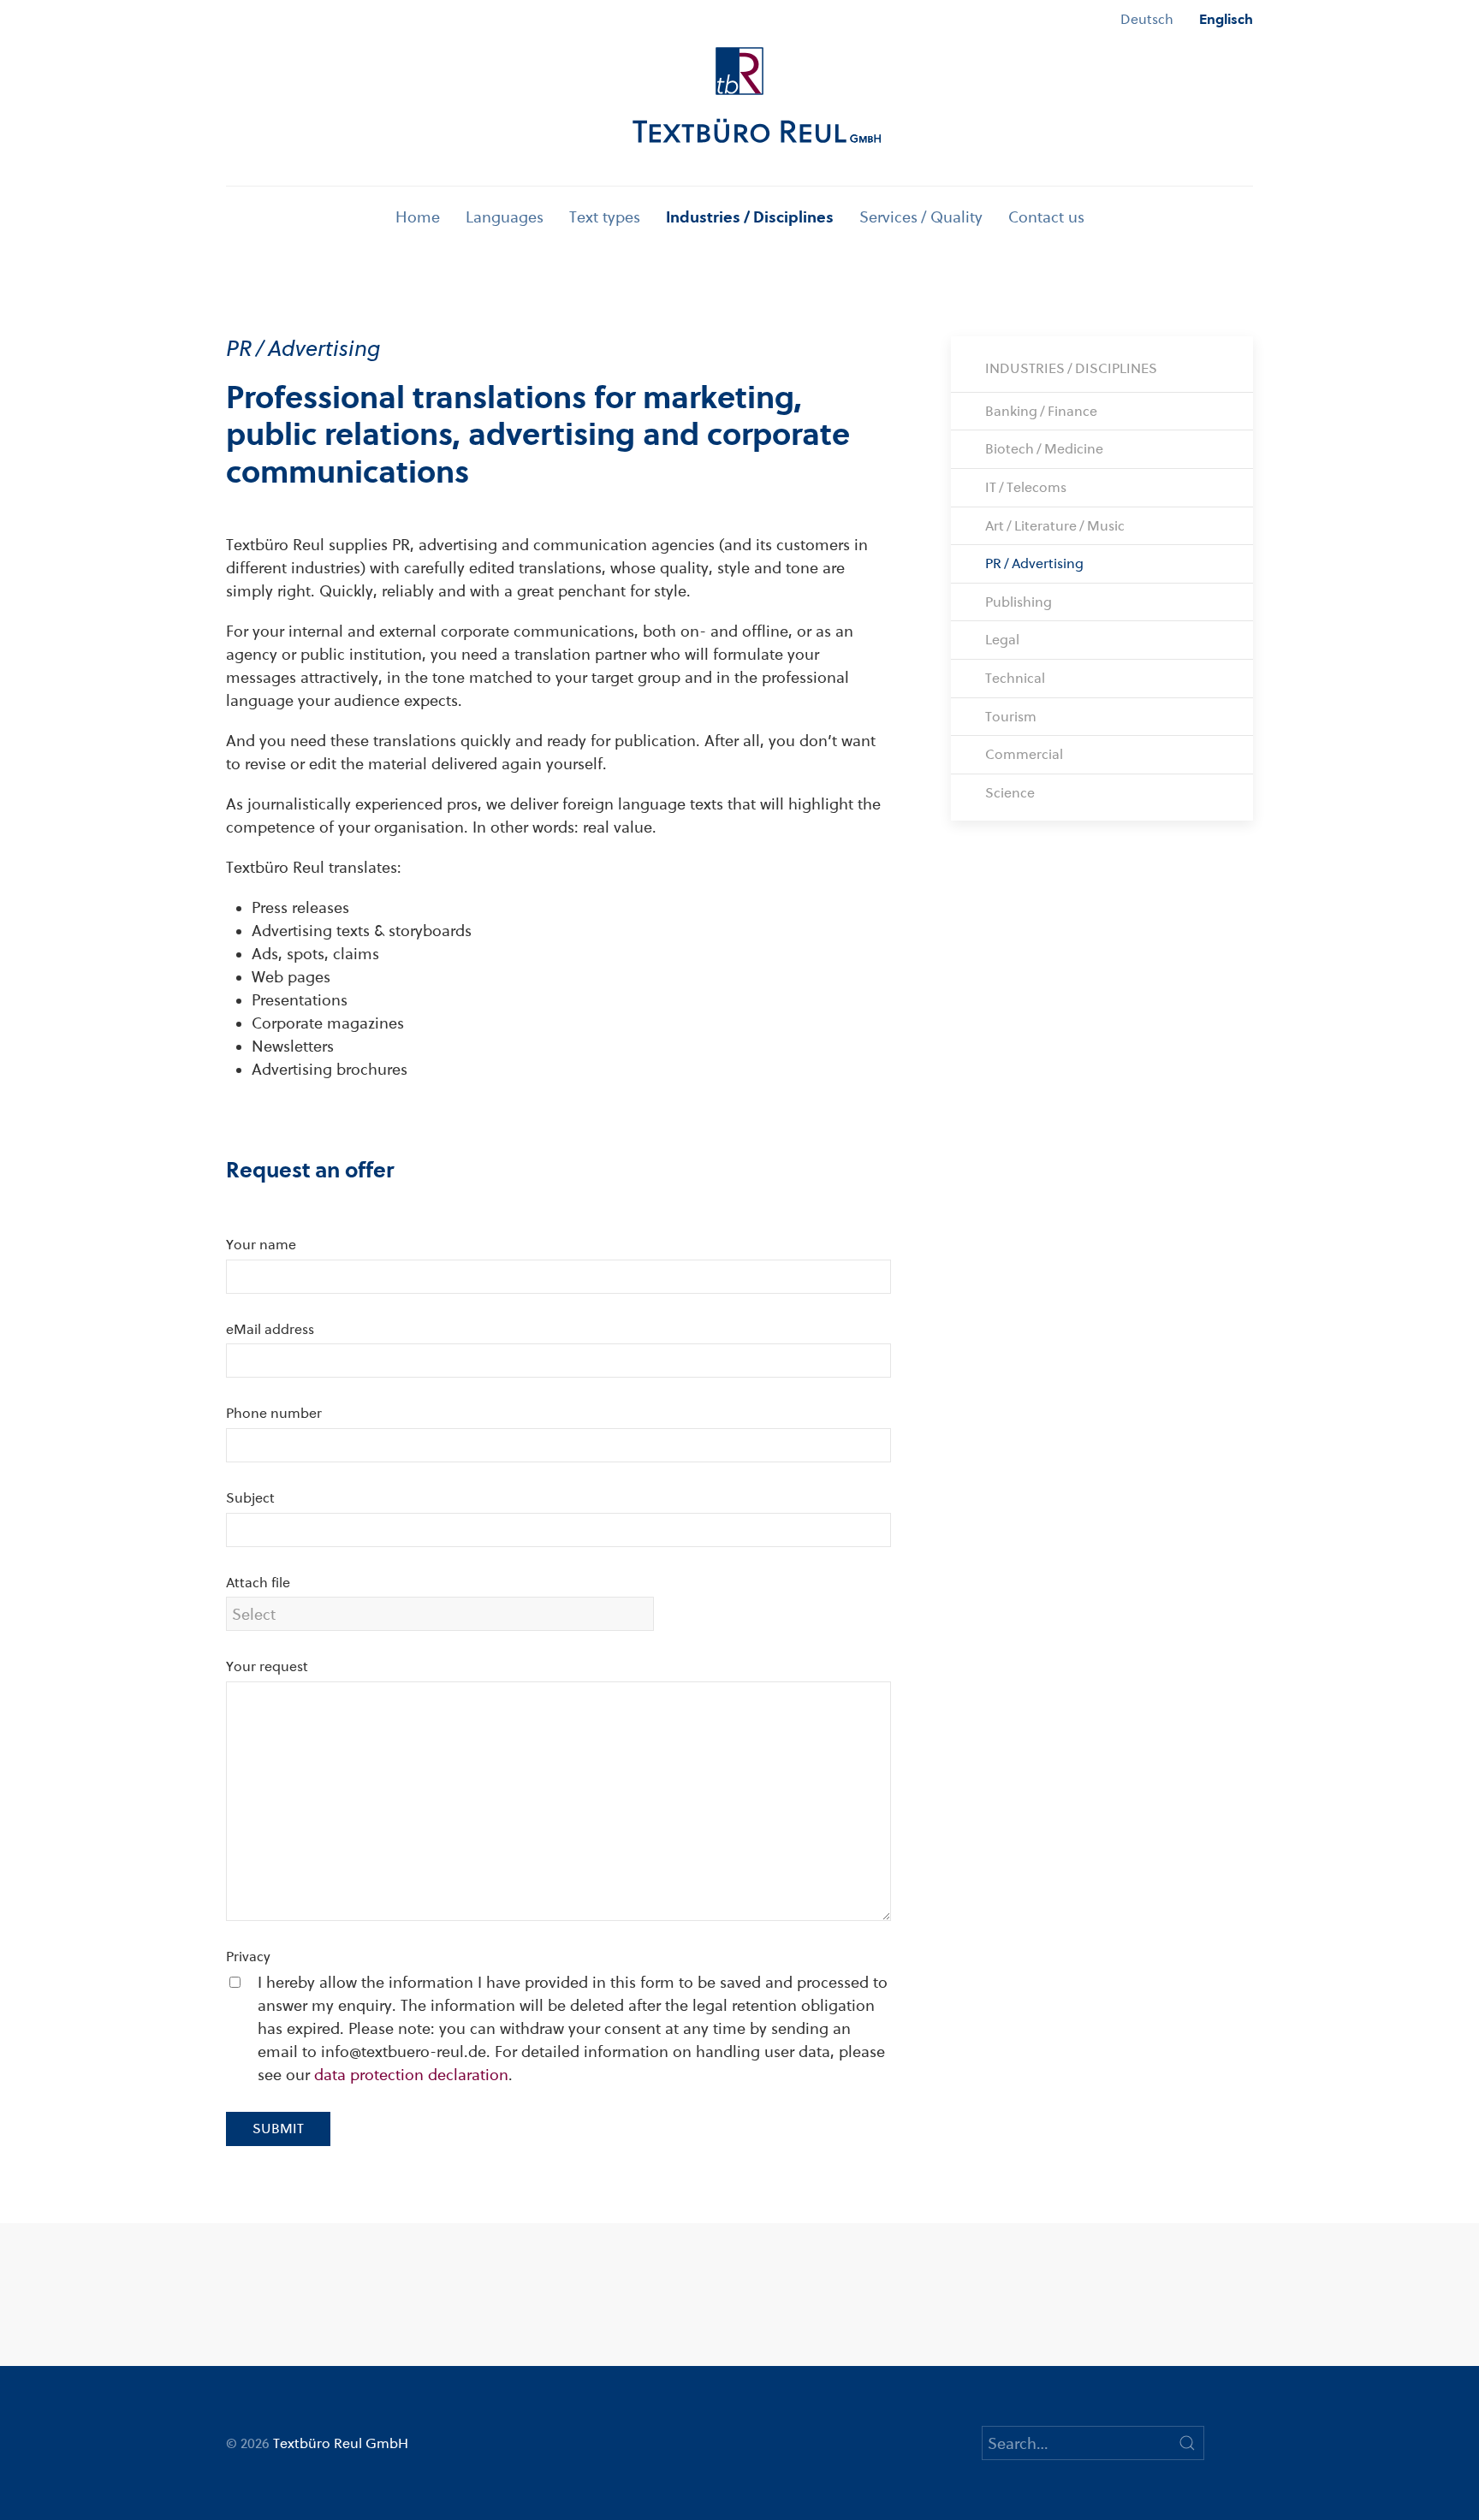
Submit (278, 2129)
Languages (505, 217)
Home (418, 217)
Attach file (258, 1583)
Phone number (274, 1413)
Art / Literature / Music (1055, 526)
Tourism (1011, 717)
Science (1010, 793)
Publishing (1019, 602)
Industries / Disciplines (750, 217)
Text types (605, 217)
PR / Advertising (1034, 563)
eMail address (270, 1329)
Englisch (1226, 19)
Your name (261, 1245)
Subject (250, 1498)
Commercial (1024, 754)
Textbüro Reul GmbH (341, 2443)
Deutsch (1147, 19)
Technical (1015, 678)
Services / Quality (921, 217)
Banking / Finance (1041, 411)
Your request (267, 1666)
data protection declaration (411, 2075)
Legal (1002, 640)
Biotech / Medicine (1044, 449)
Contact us (1046, 217)
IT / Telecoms (1026, 487)
